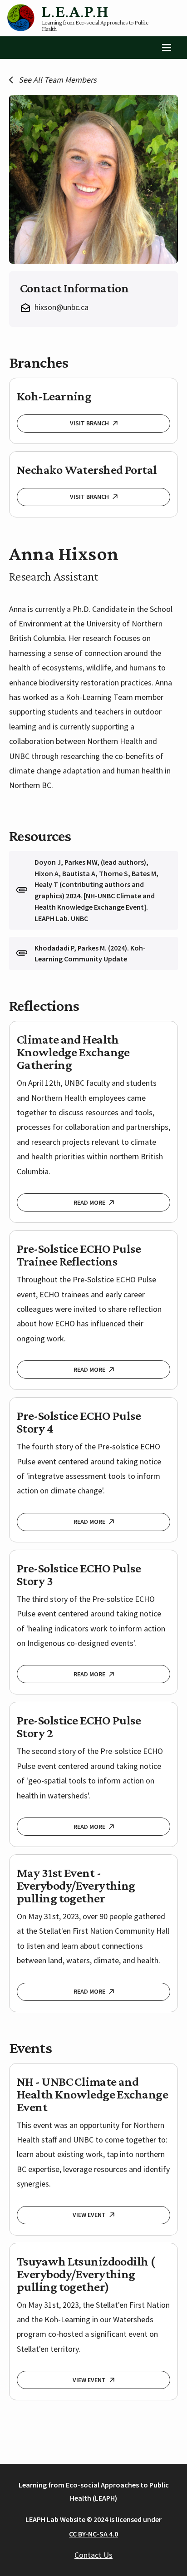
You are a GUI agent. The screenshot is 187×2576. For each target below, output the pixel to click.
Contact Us (93, 2555)
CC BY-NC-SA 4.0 (93, 2534)
